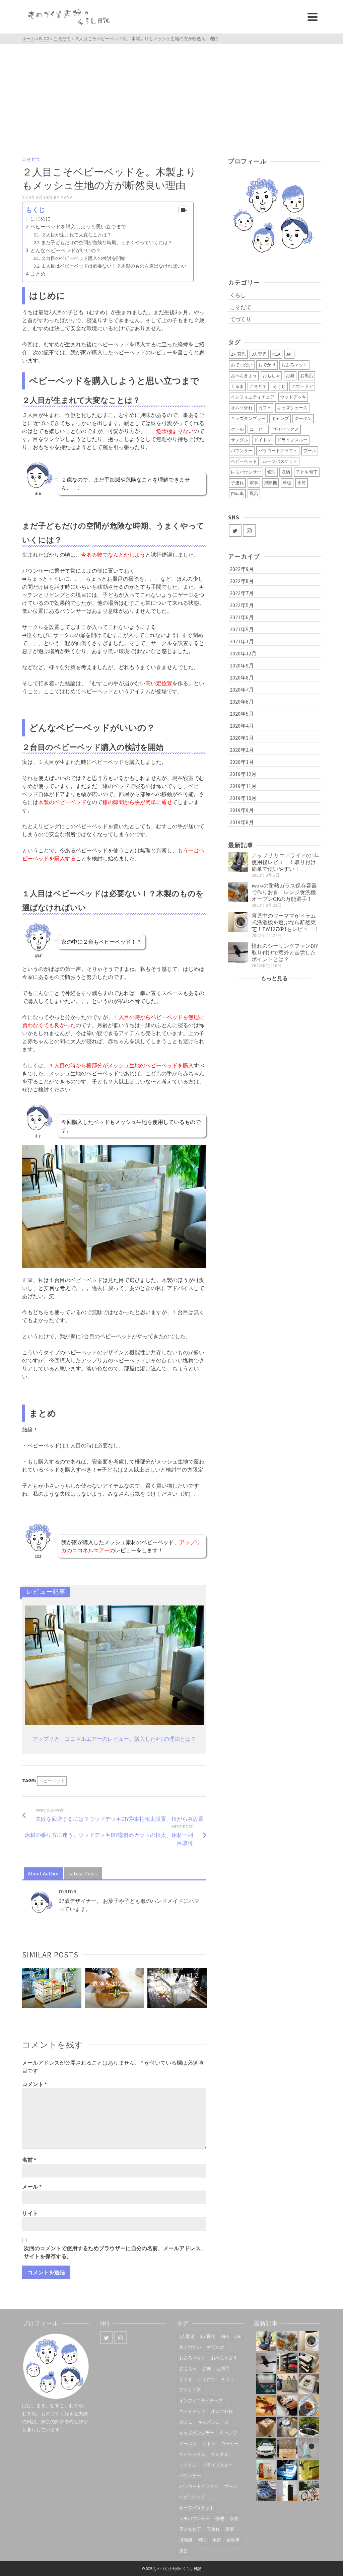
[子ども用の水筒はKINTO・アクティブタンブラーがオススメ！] (287, 2491)
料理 (287, 483)
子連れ (237, 483)
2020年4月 (242, 726)
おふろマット (294, 365)
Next (201, 1988)
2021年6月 (242, 617)
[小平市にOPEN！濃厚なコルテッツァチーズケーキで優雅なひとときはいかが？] (309, 2406)
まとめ (38, 274)
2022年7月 (242, 593)
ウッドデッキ (293, 397)
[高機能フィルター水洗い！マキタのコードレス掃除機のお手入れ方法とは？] (309, 2448)
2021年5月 (242, 629)
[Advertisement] (171, 94)
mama (67, 197)
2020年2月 (242, 750)
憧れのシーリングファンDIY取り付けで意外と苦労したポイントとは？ (285, 952)
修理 (271, 472)
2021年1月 (242, 641)
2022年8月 (242, 581)
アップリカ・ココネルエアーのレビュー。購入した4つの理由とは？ (114, 1739)
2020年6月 (242, 702)
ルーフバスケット (280, 461)
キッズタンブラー (248, 418)
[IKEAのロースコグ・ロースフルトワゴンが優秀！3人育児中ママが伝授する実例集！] (287, 2363)
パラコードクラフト (278, 451)
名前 (29, 2160)
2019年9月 (242, 810)
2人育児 (238, 354)
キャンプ (280, 418)
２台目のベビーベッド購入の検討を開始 (83, 258)
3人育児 (259, 354)
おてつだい (242, 365)
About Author (43, 1873)
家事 (254, 483)
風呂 (254, 493)
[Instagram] (249, 530)
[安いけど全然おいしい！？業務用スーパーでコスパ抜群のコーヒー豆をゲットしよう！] (266, 2470)
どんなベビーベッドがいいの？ (66, 250)
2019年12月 (243, 774)
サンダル (239, 440)
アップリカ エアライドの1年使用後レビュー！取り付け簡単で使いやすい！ (286, 862)
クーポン (303, 418)
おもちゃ (271, 376)
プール (310, 451)
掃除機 (270, 483)
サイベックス (286, 429)
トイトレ (263, 440)
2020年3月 (242, 738)
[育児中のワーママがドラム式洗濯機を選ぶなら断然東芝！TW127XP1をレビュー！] (238, 922)
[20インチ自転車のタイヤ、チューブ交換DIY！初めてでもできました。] (309, 2491)
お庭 (290, 376)
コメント (35, 2084)
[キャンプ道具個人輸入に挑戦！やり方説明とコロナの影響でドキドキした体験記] (266, 2427)
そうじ (279, 386)
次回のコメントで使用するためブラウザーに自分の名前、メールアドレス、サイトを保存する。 (115, 2252)
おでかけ (267, 365)
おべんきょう (244, 376)
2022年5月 (242, 605)
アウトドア (302, 386)
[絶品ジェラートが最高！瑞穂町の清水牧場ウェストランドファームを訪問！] (287, 2448)
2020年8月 (242, 677)
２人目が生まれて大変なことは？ (76, 235)
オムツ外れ (242, 408)
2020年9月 (242, 665)
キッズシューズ (292, 408)
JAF (289, 354)
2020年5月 (242, 714)
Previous (28, 1988)
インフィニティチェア (253, 397)
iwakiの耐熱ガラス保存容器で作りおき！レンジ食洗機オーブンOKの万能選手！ (284, 892)
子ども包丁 (307, 472)
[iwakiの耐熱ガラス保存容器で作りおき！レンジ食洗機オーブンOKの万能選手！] (238, 892)
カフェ (265, 408)
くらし (238, 295)
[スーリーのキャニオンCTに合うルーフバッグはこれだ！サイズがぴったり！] (309, 2427)
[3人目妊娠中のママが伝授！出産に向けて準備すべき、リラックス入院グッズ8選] (287, 2384)
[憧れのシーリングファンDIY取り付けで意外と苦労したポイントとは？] (238, 952)
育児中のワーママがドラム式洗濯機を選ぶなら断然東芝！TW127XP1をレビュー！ (285, 922)
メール (32, 2187)
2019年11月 (243, 786)
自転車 (237, 493)
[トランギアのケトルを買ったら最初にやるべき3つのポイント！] (287, 2427)
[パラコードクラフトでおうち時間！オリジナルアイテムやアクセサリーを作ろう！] (309, 2470)
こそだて (31, 159)
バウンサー (242, 451)
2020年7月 (242, 690)
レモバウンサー (246, 472)
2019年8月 (242, 822)
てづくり (241, 319)
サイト (30, 2213)
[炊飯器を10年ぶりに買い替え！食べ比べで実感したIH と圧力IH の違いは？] (309, 2384)
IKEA (276, 354)
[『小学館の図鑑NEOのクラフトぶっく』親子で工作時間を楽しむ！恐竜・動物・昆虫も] (266, 2406)
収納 (286, 472)
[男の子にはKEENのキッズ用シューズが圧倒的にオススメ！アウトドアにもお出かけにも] (266, 2491)
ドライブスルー (292, 440)
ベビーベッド (52, 1781)
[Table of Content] (183, 210)
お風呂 (307, 376)
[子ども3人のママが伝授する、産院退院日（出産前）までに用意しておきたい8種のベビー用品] (309, 2363)
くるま (237, 386)
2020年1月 (242, 762)
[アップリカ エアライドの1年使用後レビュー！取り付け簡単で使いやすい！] (238, 862)
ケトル (237, 429)
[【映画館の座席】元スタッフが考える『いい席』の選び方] (266, 2384)
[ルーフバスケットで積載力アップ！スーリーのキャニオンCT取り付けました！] (266, 2448)
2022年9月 (242, 569)
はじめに (41, 219)
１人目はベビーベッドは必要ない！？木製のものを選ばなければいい (114, 266)
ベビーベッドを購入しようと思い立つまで (78, 227)
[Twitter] (235, 530)
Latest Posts (83, 1873)
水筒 (301, 483)
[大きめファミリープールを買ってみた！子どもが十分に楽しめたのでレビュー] (287, 2470)
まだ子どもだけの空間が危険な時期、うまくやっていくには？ (107, 242)
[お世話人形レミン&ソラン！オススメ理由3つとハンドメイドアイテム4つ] (287, 2406)
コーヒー (258, 429)
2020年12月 (243, 653)
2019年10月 (243, 798)
